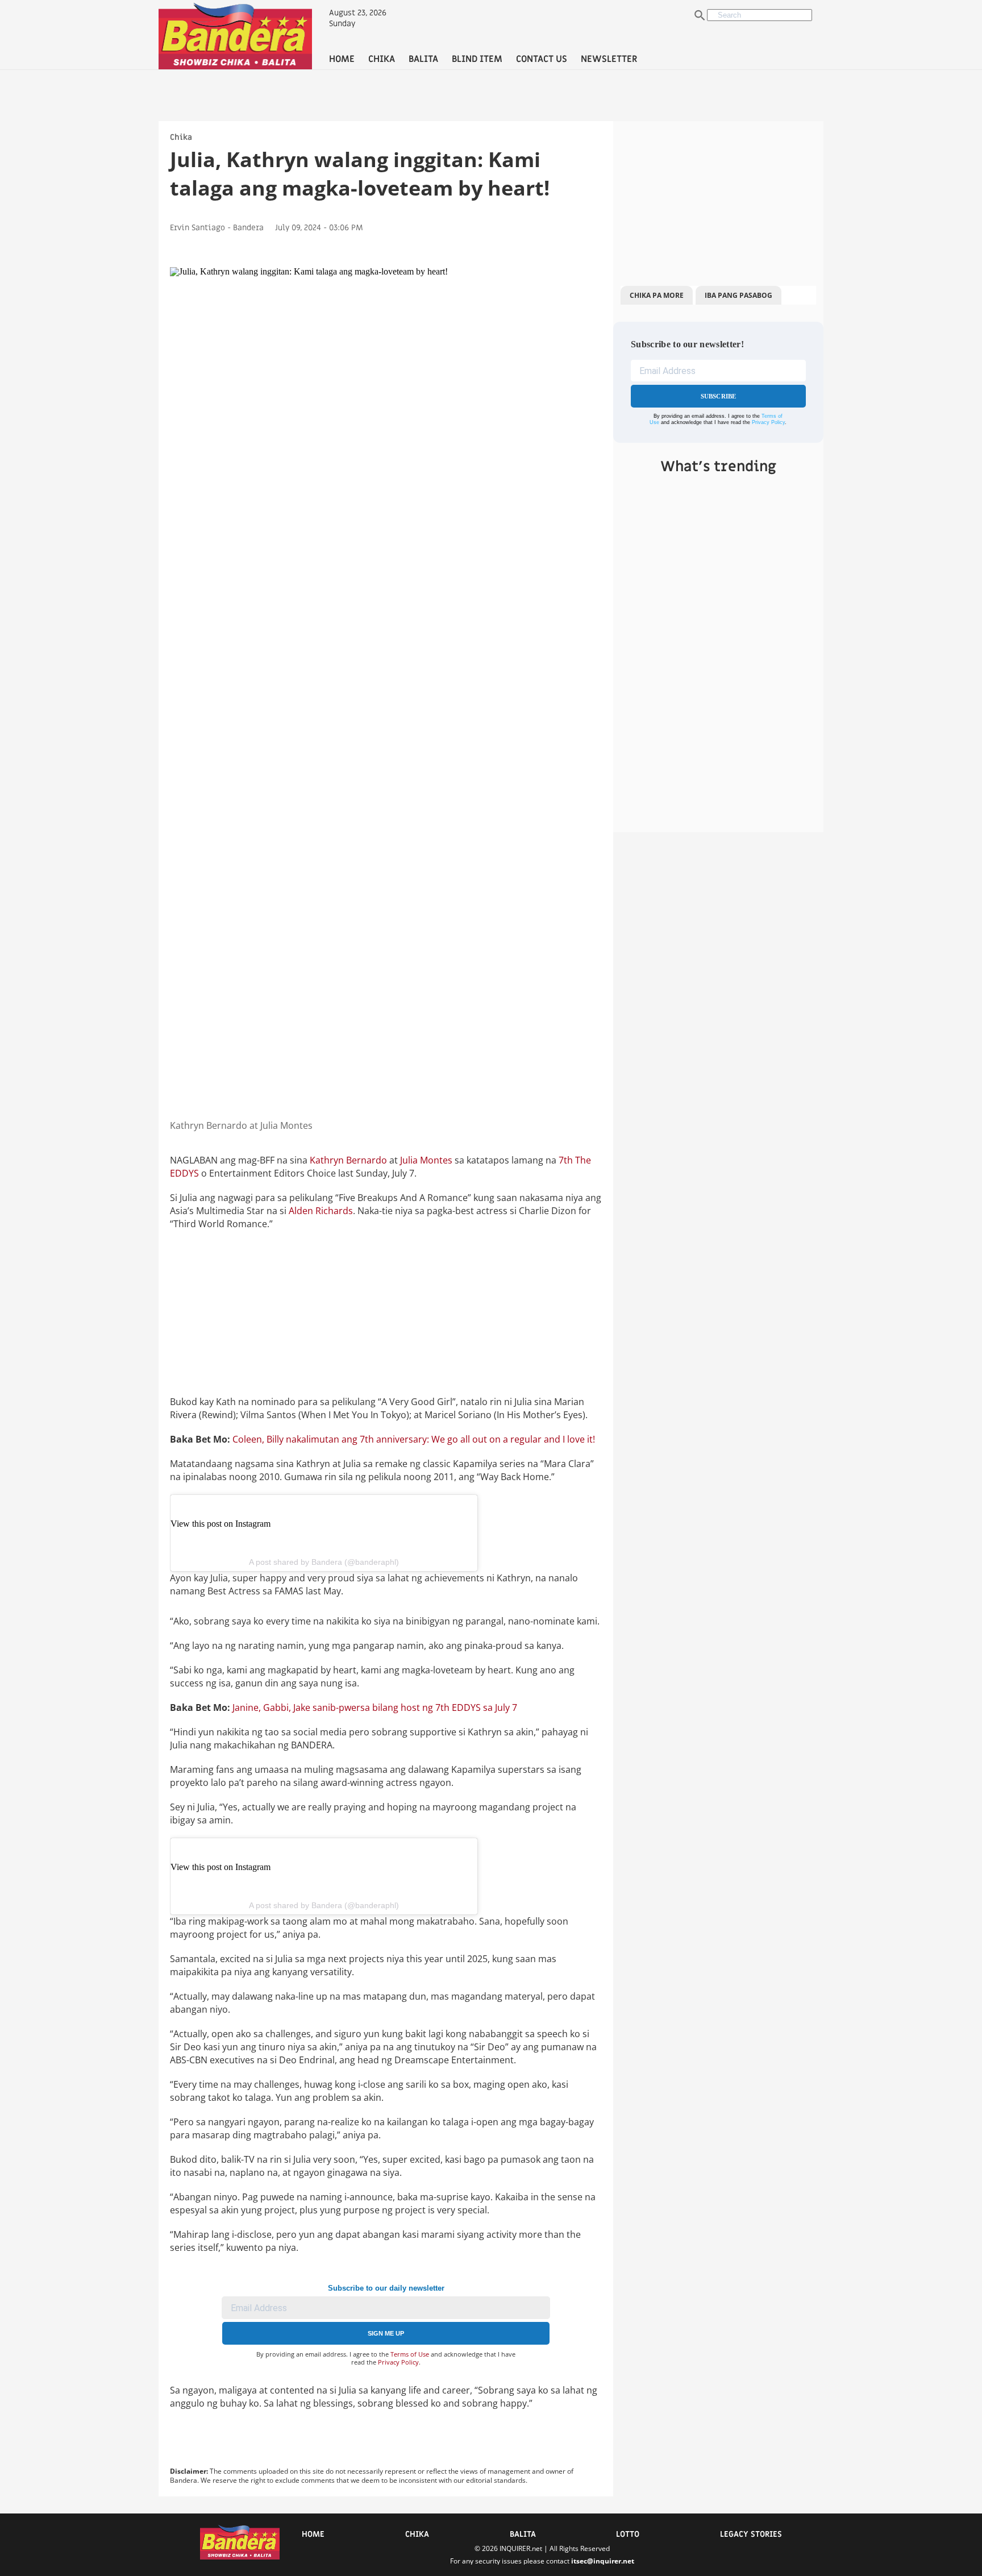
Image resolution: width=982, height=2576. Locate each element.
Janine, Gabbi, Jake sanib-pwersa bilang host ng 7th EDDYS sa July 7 (375, 1707)
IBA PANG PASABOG (738, 295)
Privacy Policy (398, 2362)
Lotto (628, 2534)
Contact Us (542, 59)
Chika (181, 137)
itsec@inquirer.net (603, 2561)
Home (313, 2534)
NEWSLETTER (609, 59)
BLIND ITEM (477, 59)
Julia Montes (426, 1160)
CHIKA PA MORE (657, 295)
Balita (523, 2534)
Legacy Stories (751, 2534)
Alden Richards (320, 1211)
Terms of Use (410, 2354)
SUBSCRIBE (719, 396)
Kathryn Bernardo (348, 1160)
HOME (342, 59)
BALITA (423, 59)
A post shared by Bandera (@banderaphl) (324, 1562)
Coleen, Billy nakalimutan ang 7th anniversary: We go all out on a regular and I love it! (414, 1439)
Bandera (248, 228)
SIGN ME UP (386, 2333)
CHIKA (382, 59)
